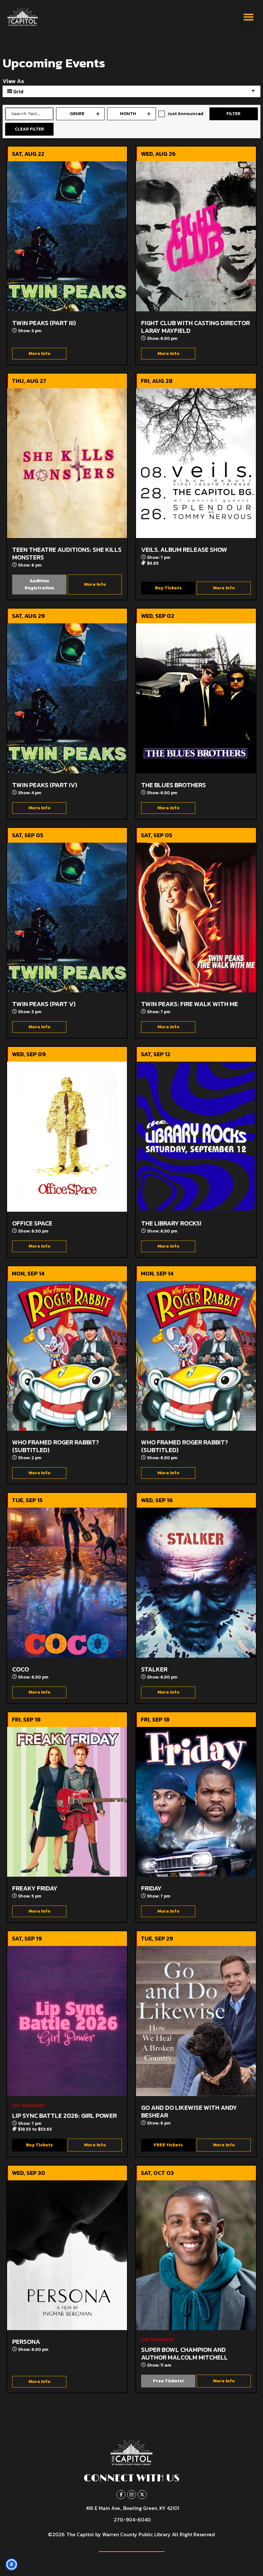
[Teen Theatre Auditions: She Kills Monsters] (67, 463)
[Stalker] (196, 1583)
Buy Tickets (168, 588)
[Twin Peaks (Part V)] (67, 918)
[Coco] (67, 1583)
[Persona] (67, 2255)
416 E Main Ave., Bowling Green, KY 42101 (132, 2508)
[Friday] (196, 1802)
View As (13, 81)
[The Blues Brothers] (196, 698)
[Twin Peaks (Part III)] (67, 236)
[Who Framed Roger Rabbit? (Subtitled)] (67, 1356)
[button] (248, 17)
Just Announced (185, 114)
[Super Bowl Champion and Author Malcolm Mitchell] (196, 2255)
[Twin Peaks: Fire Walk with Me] (196, 918)
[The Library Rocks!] (196, 1137)
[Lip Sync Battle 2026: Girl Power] (67, 2021)
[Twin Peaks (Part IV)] (67, 698)
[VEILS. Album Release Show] (196, 463)
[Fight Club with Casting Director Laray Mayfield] (196, 236)
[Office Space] (67, 1137)
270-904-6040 (132, 2520)
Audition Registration (39, 584)
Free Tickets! (168, 2381)
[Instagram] (131, 2495)
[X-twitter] (142, 2495)
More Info (39, 354)
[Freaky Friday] (67, 1802)
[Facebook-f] (121, 2495)
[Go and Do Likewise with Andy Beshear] (196, 2021)
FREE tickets (168, 2145)
